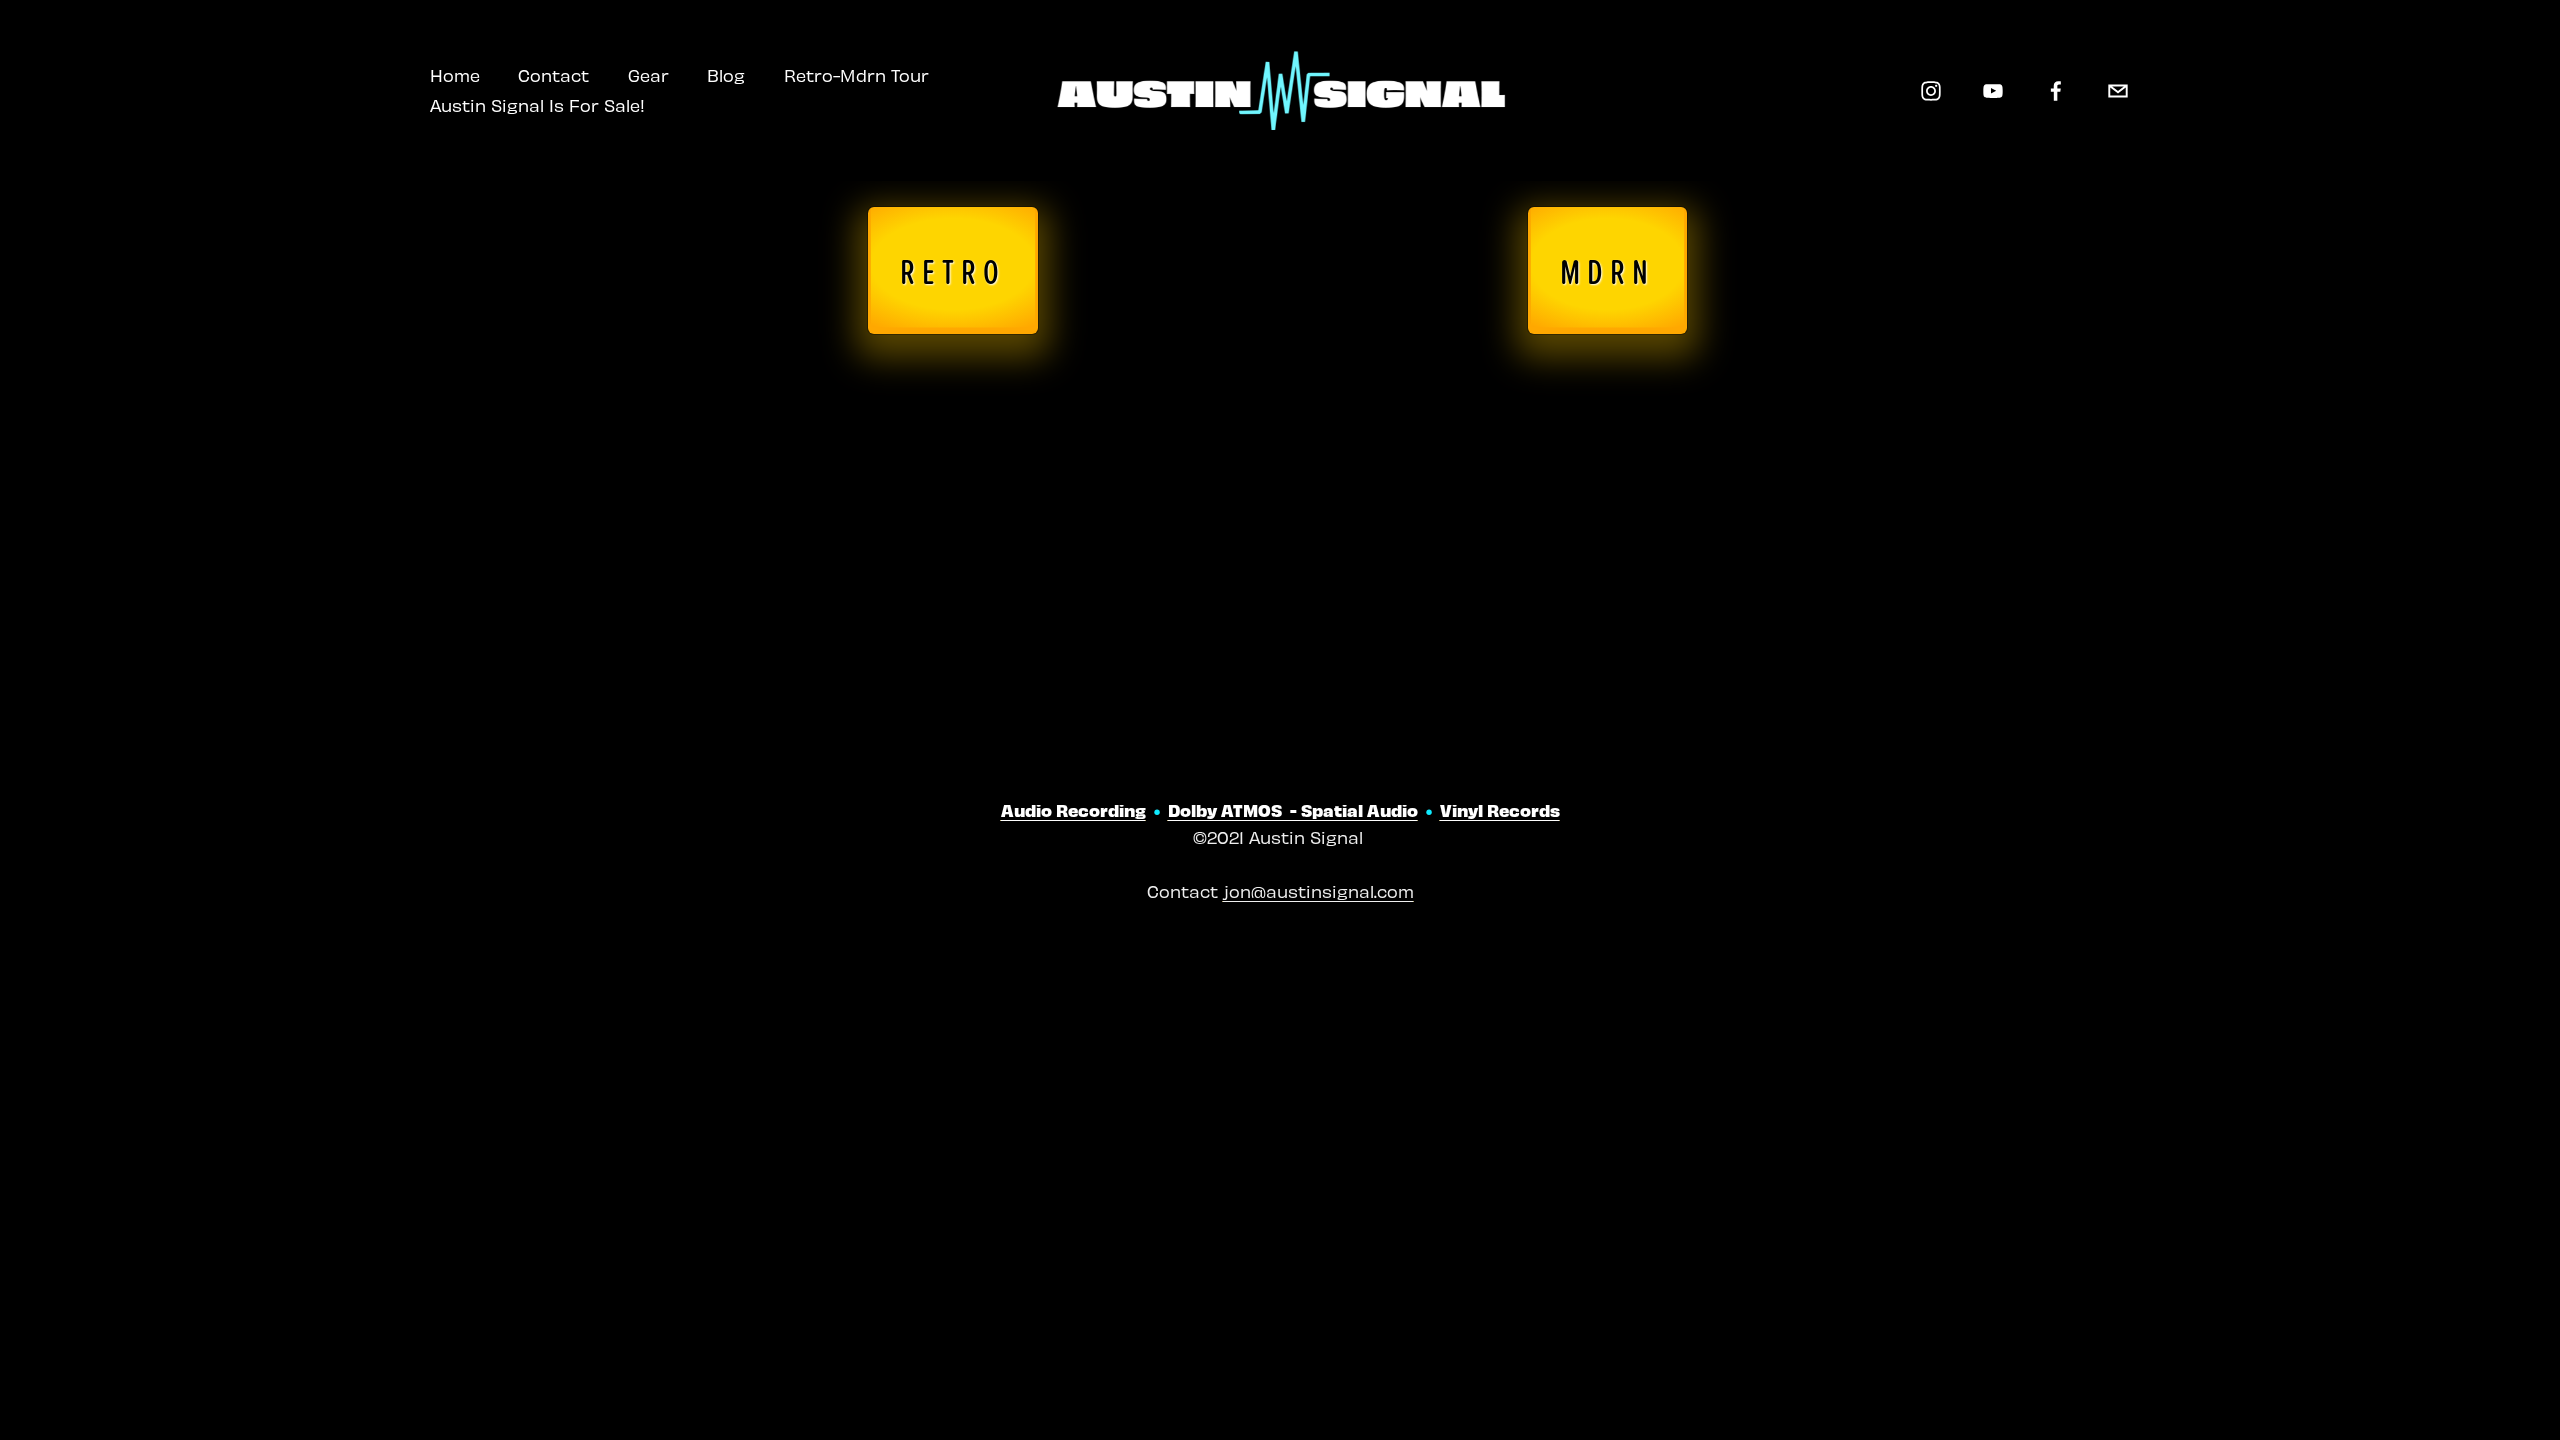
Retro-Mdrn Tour (856, 75)
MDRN (1607, 270)
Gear (648, 75)
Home (455, 75)
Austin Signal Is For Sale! (537, 105)
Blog (726, 75)
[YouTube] (1993, 91)
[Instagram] (1931, 91)
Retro (953, 270)
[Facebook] (2056, 91)
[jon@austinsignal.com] (2118, 91)
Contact (553, 75)
